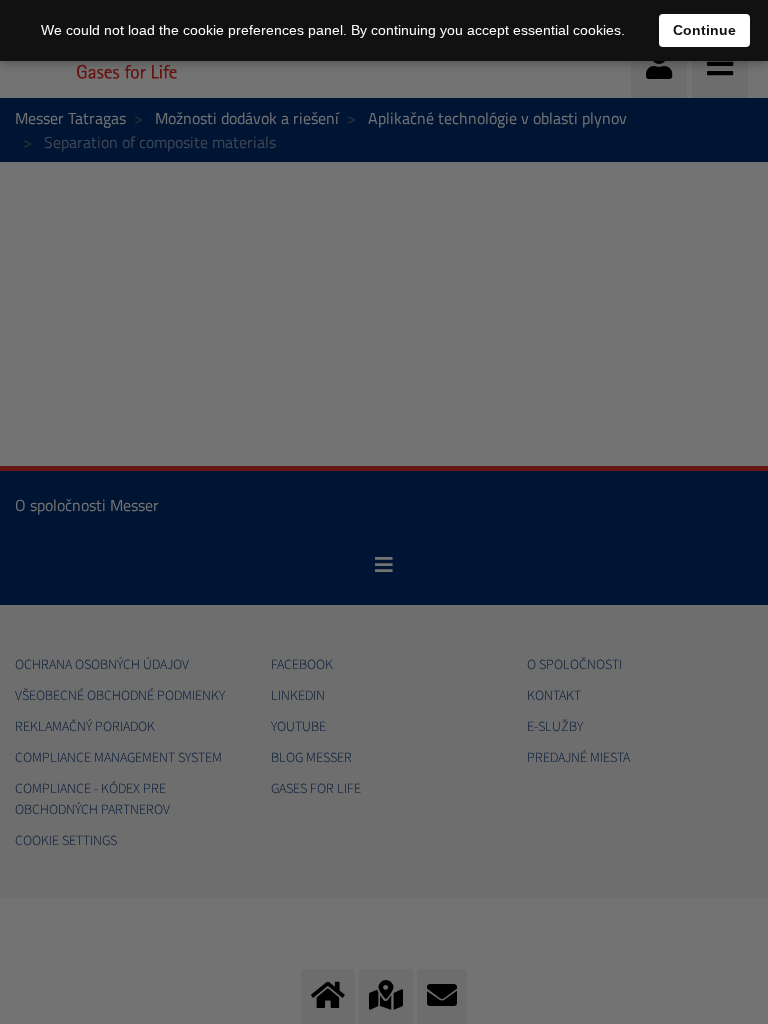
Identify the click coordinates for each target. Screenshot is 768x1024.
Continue (704, 30)
